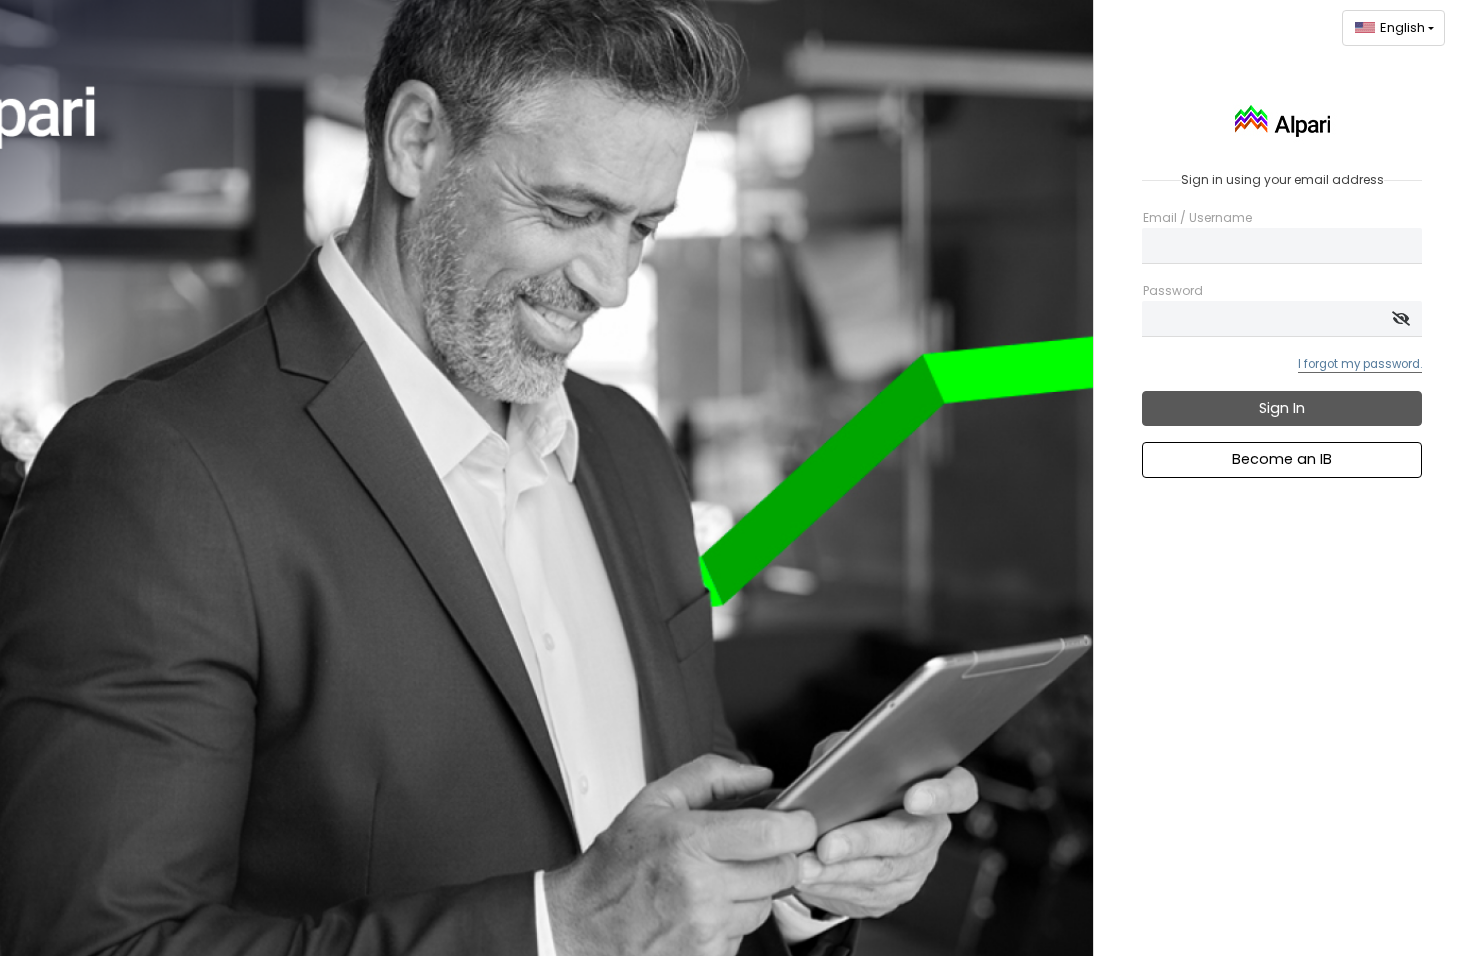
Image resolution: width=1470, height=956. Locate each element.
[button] (1393, 28)
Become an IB (1282, 459)
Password (1173, 291)
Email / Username (1197, 218)
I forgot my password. (1360, 364)
